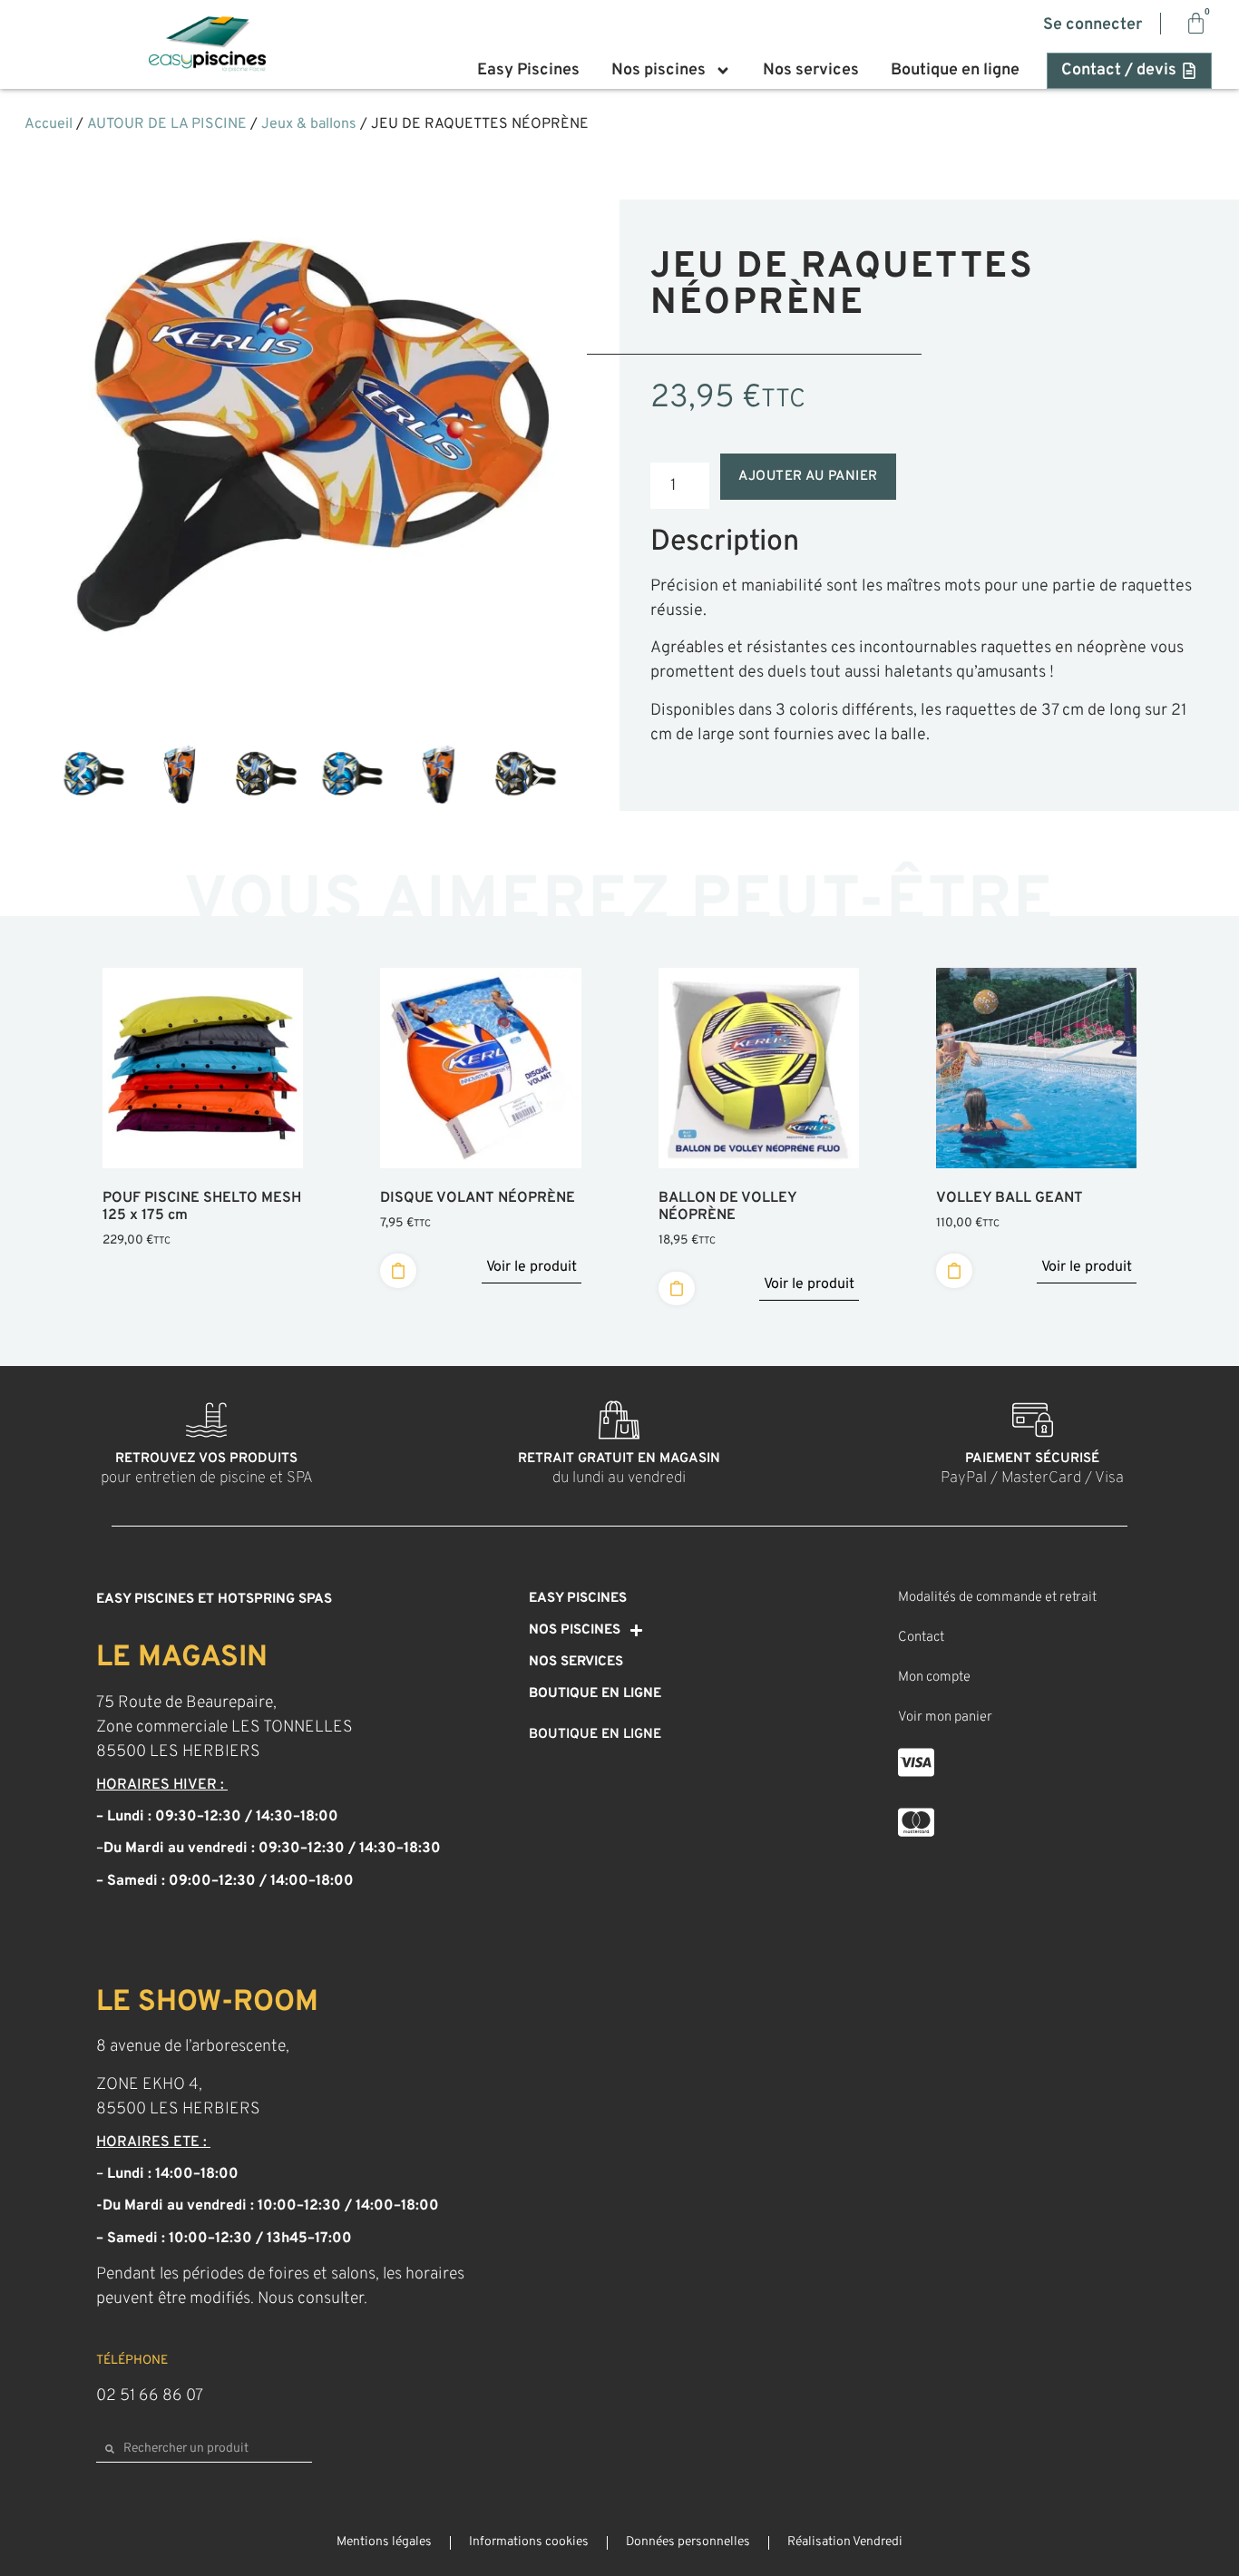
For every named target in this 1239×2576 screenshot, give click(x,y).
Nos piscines (659, 71)
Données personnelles (688, 2542)
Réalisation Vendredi (845, 2542)
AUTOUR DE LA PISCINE (167, 124)
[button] (82, 777)
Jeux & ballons (309, 124)
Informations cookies (529, 2542)
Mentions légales (384, 2542)
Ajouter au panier (808, 477)
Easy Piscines (528, 71)
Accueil (49, 124)
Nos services (811, 71)
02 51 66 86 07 (150, 2396)
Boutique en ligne (955, 71)
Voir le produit (532, 1267)
